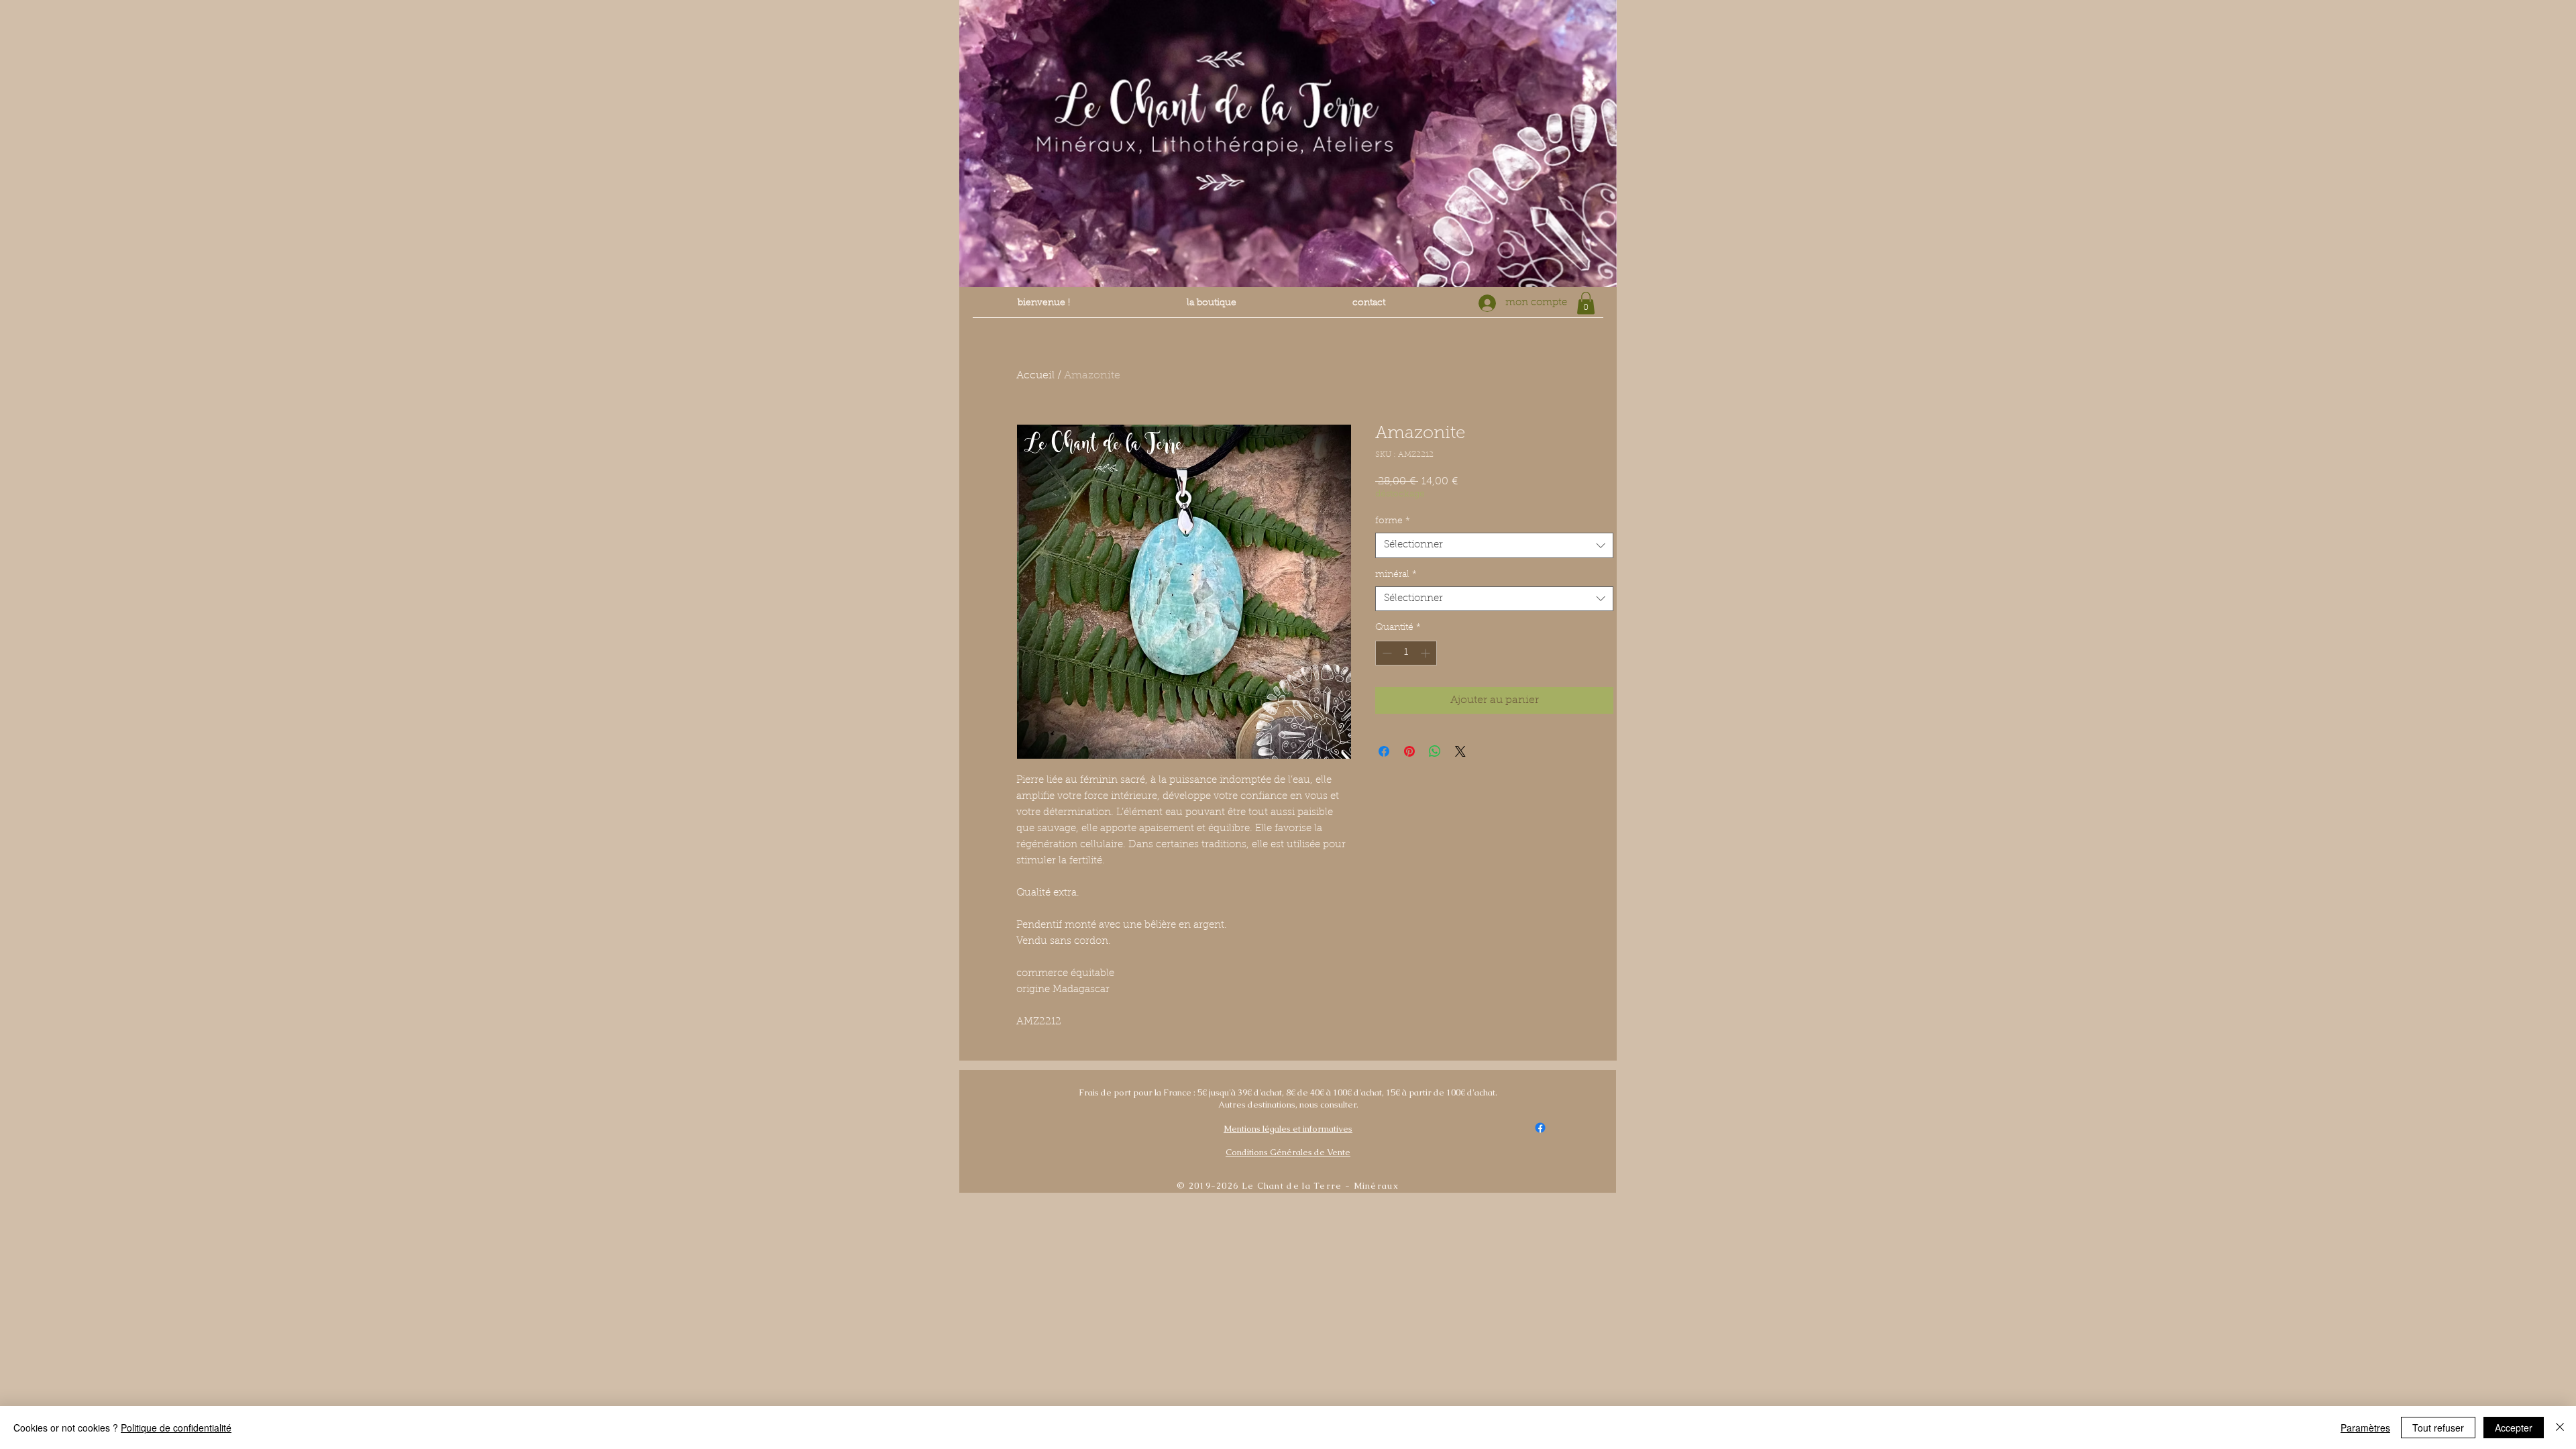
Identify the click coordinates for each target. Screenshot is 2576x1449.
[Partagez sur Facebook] (1384, 751)
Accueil (1035, 376)
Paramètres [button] (2365, 1428)
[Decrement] (1386, 653)
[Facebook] (1540, 1128)
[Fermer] (2560, 1428)
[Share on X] (1460, 751)
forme (1393, 521)
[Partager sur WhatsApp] (1435, 751)
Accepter (2514, 1428)
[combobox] (1494, 545)
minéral (1396, 575)
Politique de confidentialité (176, 1428)
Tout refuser (2438, 1428)
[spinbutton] (1406, 653)
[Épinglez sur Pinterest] (1409, 751)
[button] (1586, 303)
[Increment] (1427, 653)
